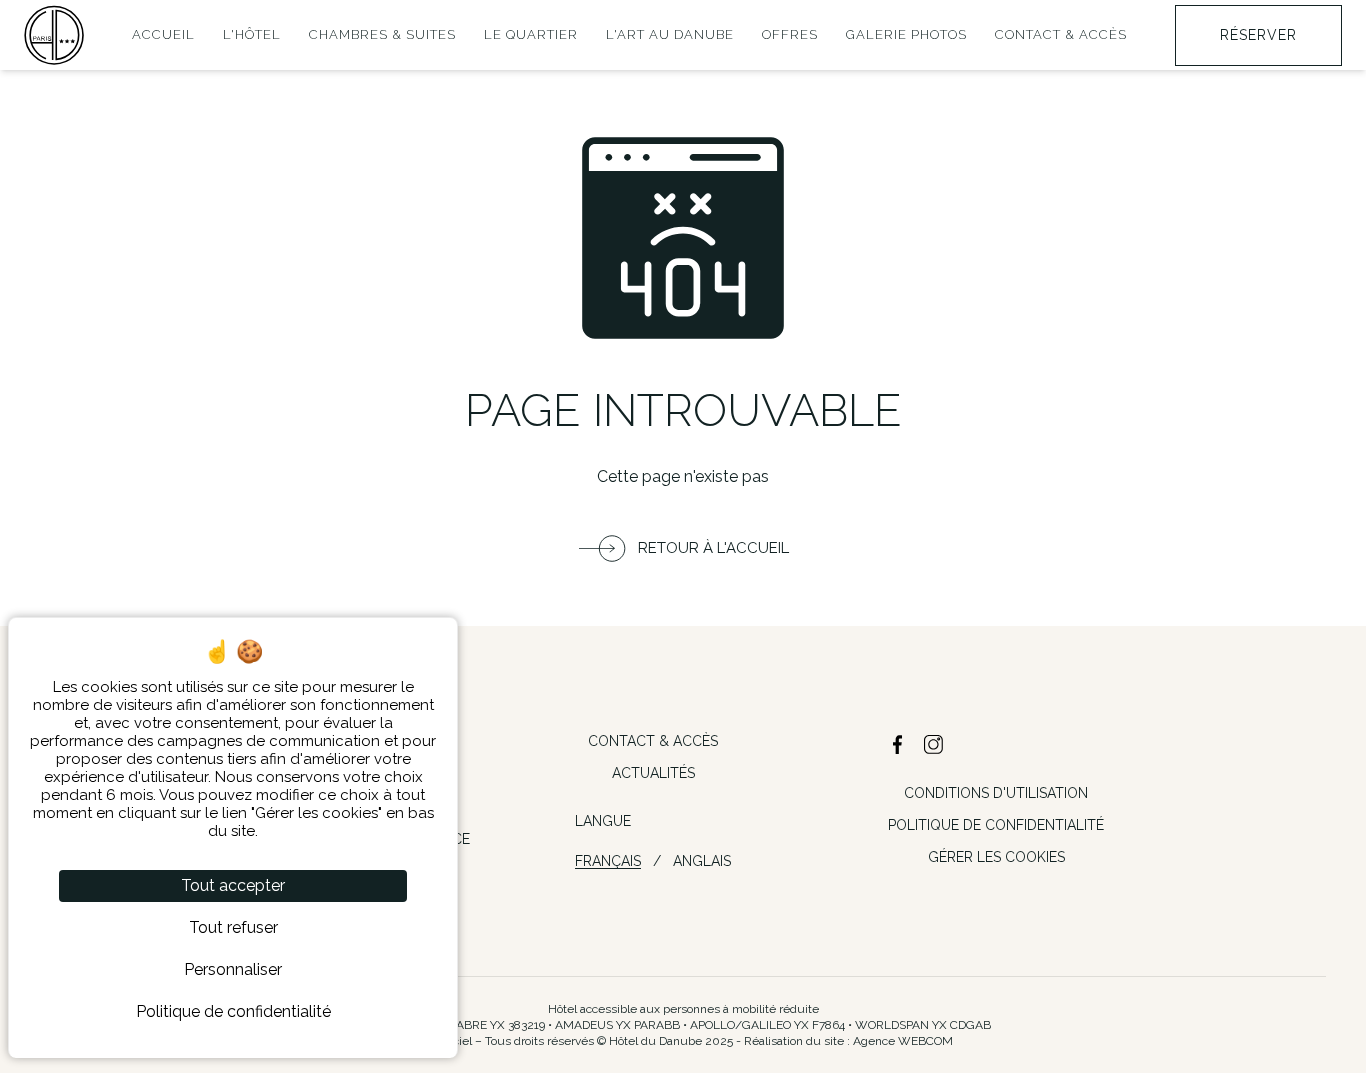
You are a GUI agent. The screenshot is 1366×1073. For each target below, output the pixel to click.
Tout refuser (233, 927)
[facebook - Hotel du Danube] (898, 745)
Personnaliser (233, 969)
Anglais (702, 861)
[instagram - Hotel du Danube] (934, 745)
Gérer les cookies (996, 857)
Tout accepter (233, 885)
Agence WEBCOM (903, 1041)
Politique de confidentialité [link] (233, 1011)
